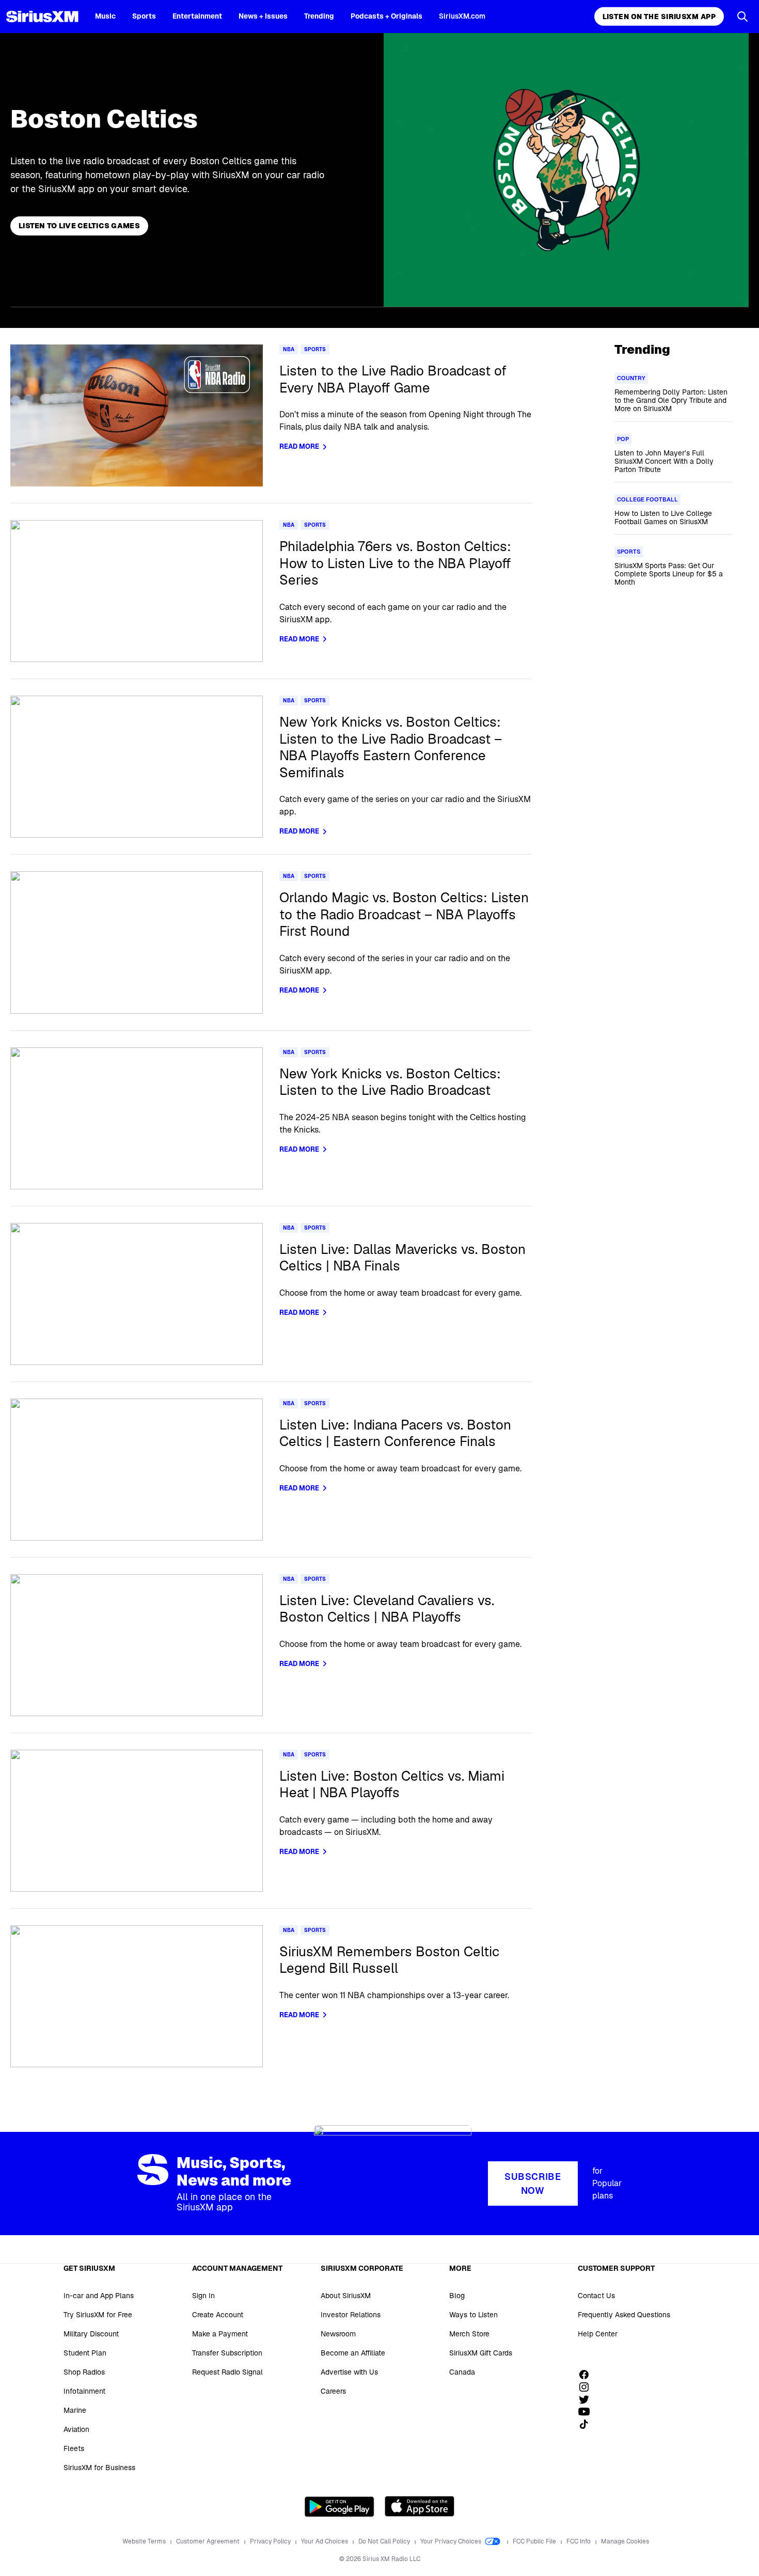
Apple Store (420, 2506)
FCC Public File (535, 2541)
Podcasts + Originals (386, 16)
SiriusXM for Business (99, 2468)
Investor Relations (351, 2315)
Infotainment (84, 2391)
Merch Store (469, 2334)
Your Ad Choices (325, 2541)
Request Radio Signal (227, 2372)
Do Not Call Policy (385, 2541)
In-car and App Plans (99, 2296)
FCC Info (579, 2541)
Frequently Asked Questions (624, 2315)
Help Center (598, 2334)
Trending (319, 16)
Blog (457, 2296)
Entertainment (197, 16)
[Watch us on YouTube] (588, 2412)
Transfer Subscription (227, 2353)
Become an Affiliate (353, 2353)
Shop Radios (84, 2372)
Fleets (74, 2448)
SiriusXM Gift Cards (481, 2353)
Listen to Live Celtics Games (79, 226)
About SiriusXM (346, 2296)
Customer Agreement (209, 2541)
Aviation (76, 2429)
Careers (333, 2391)
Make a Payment (220, 2334)
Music (105, 16)
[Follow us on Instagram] (588, 2387)
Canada (462, 2372)
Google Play (339, 2506)
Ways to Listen (473, 2315)
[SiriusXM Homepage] (42, 17)
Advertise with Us (349, 2372)
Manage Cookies (625, 2541)
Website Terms (145, 2541)
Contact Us (596, 2296)
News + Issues (263, 16)
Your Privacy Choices (452, 2541)
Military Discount (91, 2334)
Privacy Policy (271, 2541)
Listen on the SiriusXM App (659, 17)
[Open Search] (742, 17)
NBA (289, 349)
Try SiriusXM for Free (98, 2315)
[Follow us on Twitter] (588, 2399)
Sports (144, 16)
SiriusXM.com (462, 16)
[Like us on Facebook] (588, 2375)
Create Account (218, 2315)
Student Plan (85, 2353)
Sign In (203, 2296)
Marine (75, 2410)
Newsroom (338, 2334)
